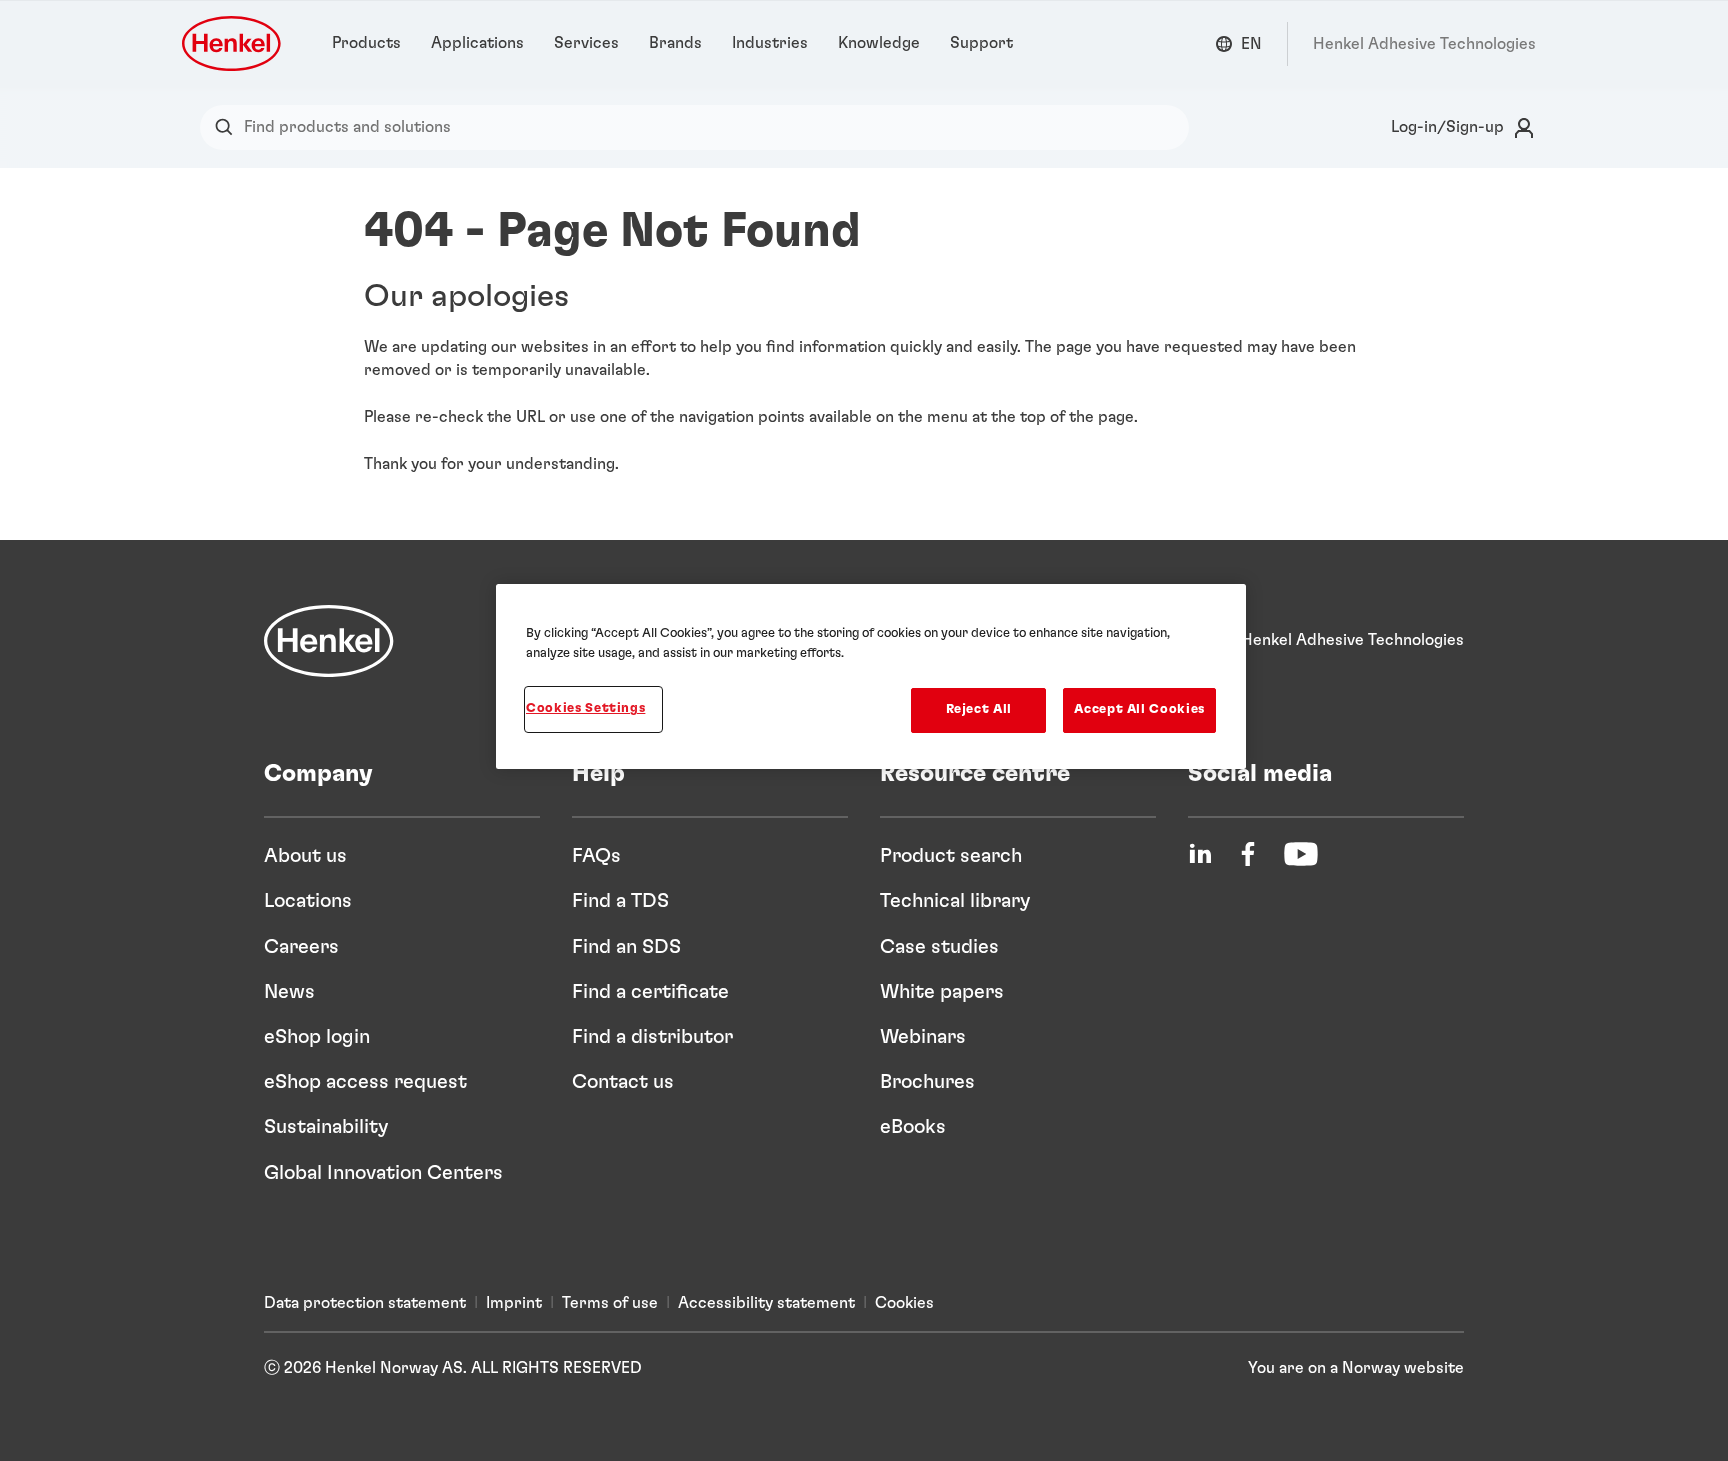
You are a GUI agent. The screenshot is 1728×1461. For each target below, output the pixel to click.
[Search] (228, 127)
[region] (871, 676)
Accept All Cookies (1139, 709)
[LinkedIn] (1200, 854)
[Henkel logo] (233, 43)
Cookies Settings (585, 708)
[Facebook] (1248, 854)
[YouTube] (1301, 854)
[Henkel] (329, 641)
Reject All (979, 709)
